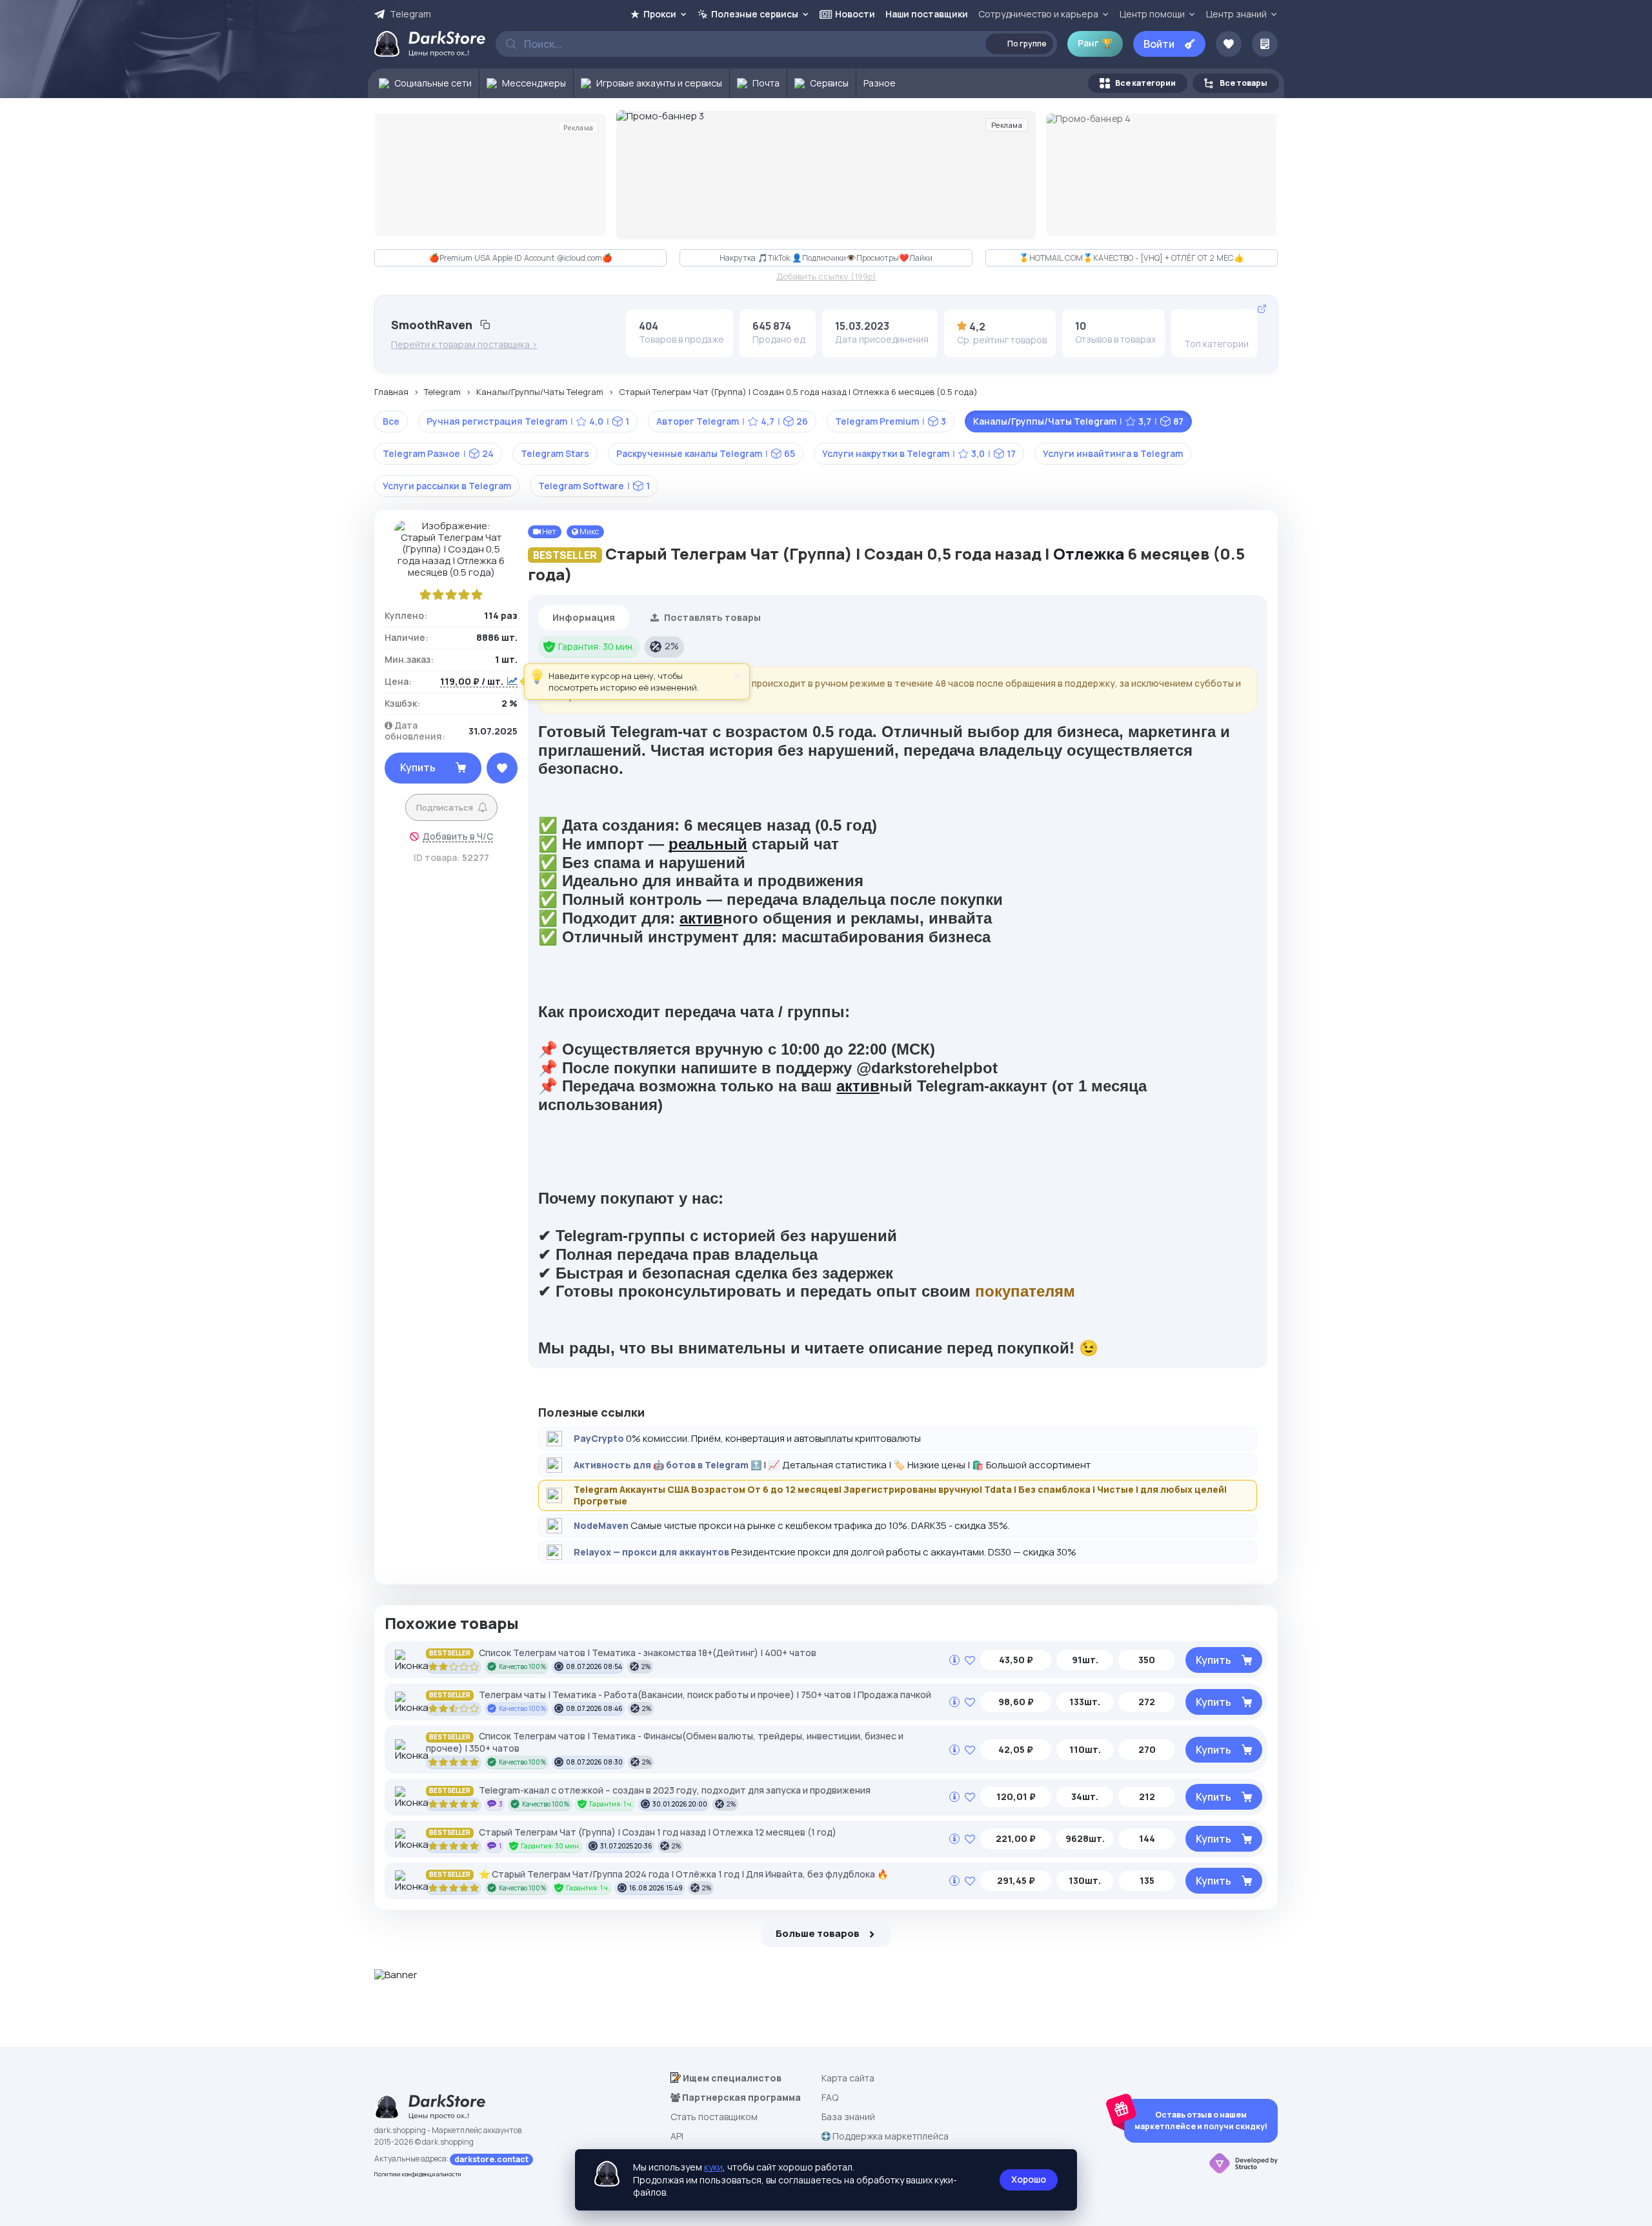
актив (701, 918)
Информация (584, 617)
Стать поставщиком (714, 2117)
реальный (708, 844)
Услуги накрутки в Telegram (919, 453)
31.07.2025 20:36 (626, 1846)
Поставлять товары (711, 617)
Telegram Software (594, 486)
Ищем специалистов (731, 2078)
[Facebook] (1234, 326)
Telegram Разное (438, 453)
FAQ (830, 2097)
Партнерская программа (740, 2097)
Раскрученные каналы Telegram (706, 453)
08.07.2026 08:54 (594, 1666)
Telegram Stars (555, 453)
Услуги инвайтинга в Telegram (1113, 453)
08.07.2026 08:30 (594, 1762)
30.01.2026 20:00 (680, 1804)
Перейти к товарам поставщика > (464, 345)
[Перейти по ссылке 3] (826, 175)
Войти (1159, 44)
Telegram (410, 14)
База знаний (848, 2117)
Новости (855, 14)
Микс (589, 531)
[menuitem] (424, 83)
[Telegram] (1194, 326)
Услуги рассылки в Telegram (447, 486)
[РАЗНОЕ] (1214, 326)
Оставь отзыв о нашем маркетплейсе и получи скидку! (1201, 2120)
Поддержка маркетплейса (890, 2136)
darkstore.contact (491, 2159)
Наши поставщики (927, 14)
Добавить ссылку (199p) (826, 277)
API (677, 2136)
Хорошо (1029, 2179)
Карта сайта (848, 2078)
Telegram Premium (891, 421)
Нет (549, 531)
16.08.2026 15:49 (656, 1888)
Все (391, 421)
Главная (391, 392)
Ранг (1095, 43)
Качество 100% (523, 1666)
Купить (418, 767)
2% (672, 646)
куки (713, 2167)
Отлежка (1089, 553)
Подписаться (445, 807)
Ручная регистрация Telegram (528, 421)
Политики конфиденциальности (418, 2174)
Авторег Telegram (732, 421)
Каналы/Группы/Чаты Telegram (540, 392)
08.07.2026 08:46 (594, 1708)
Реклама (578, 127)
